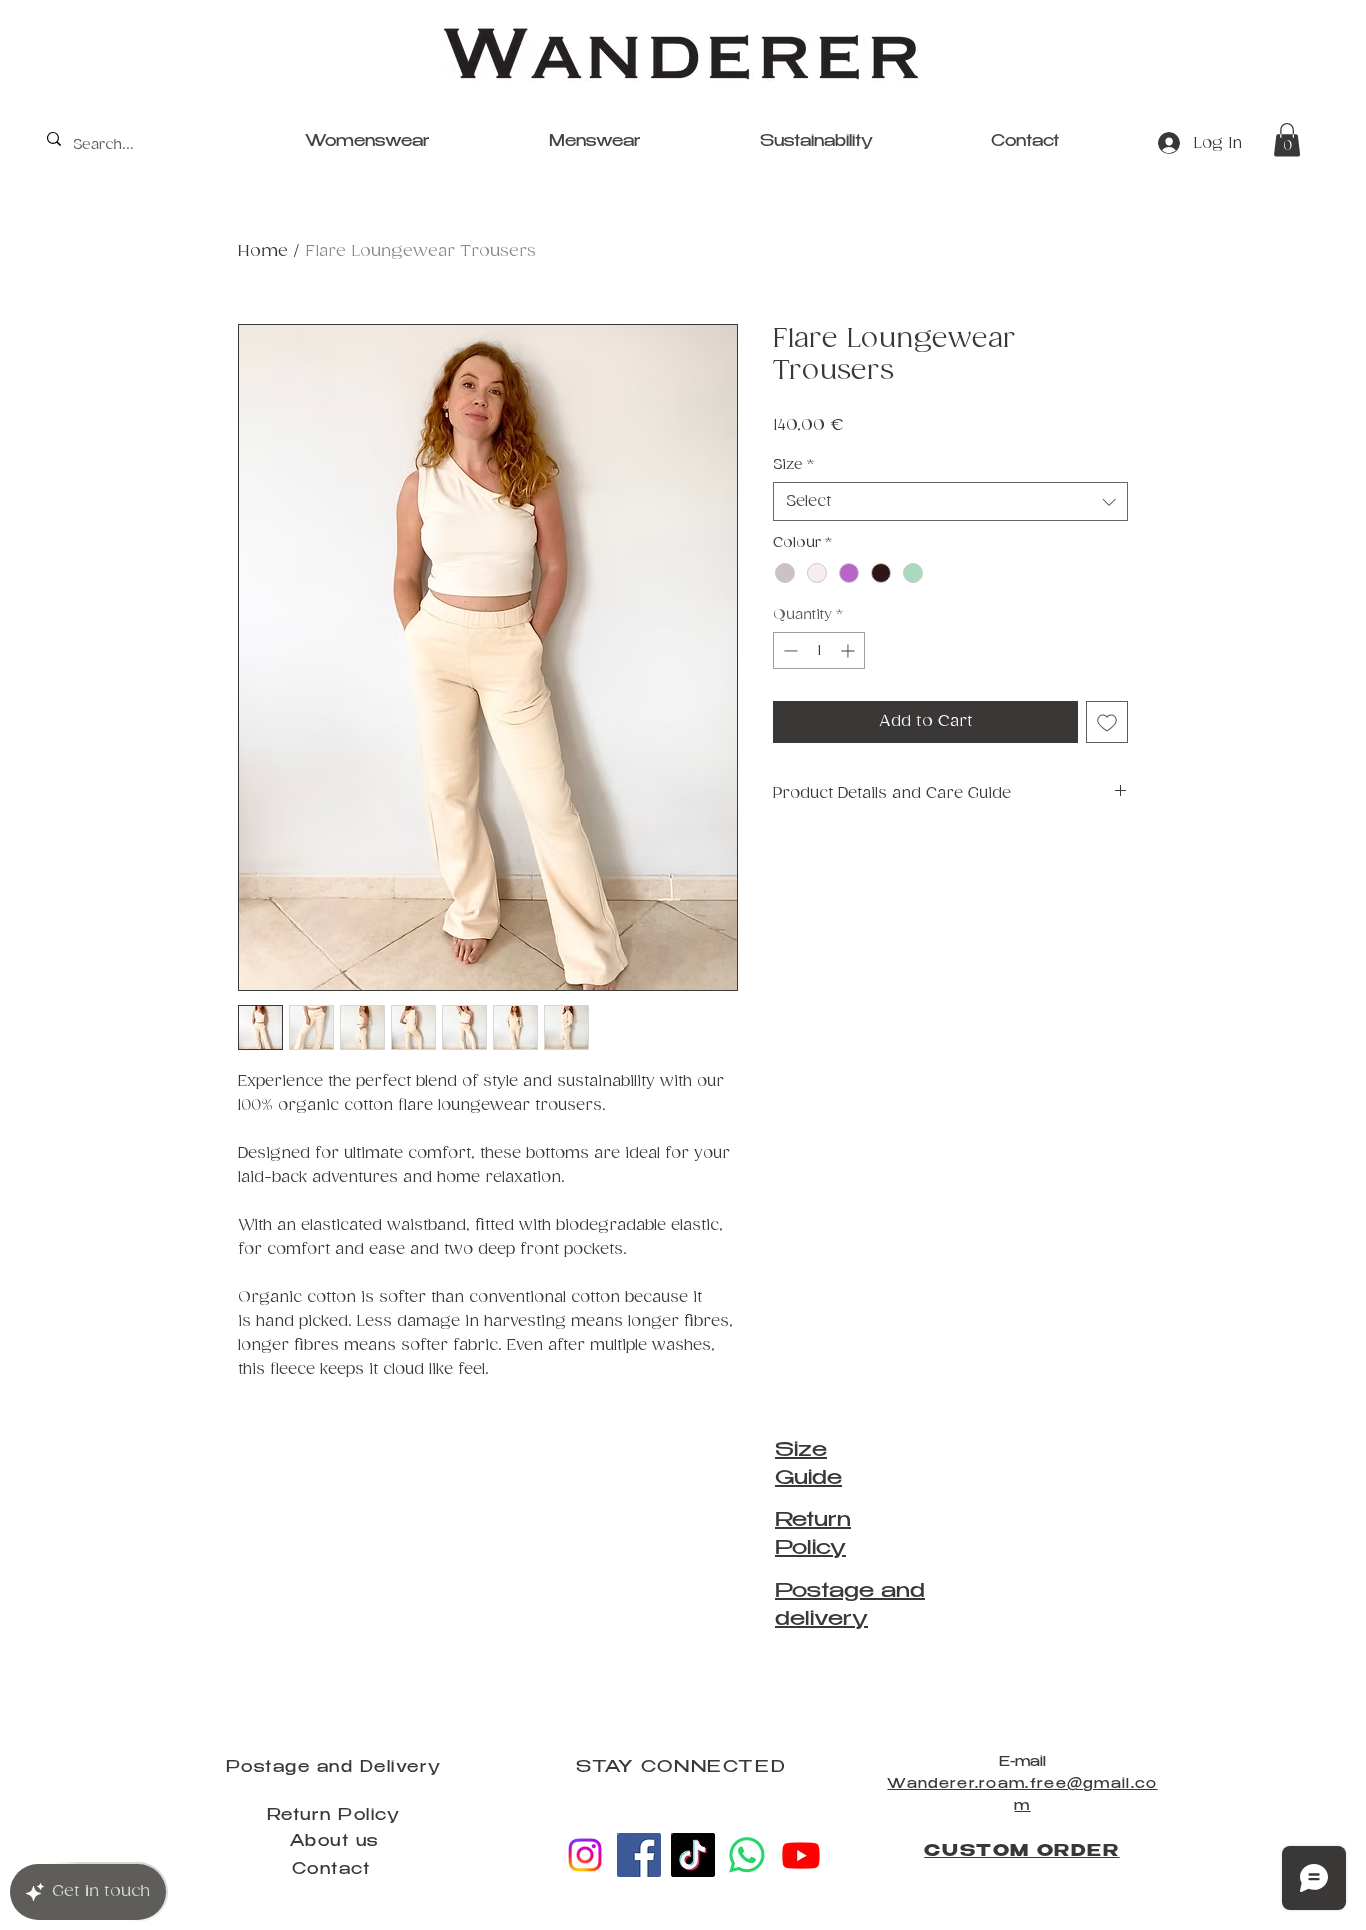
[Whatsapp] (747, 1855)
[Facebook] (639, 1855)
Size (793, 464)
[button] (1287, 139)
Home (263, 251)
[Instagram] (585, 1855)
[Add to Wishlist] (1107, 722)
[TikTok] (693, 1855)
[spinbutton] (819, 650)
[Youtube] (801, 1855)
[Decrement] (788, 650)
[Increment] (849, 650)
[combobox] (950, 501)
